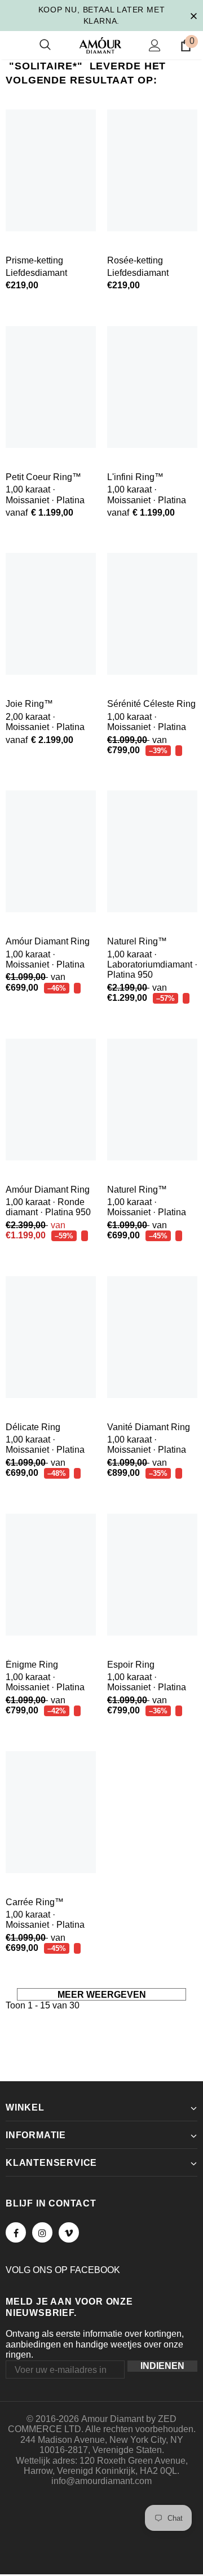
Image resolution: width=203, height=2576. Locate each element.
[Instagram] (42, 2232)
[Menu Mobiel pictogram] (12, 45)
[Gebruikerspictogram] (155, 45)
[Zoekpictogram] (45, 45)
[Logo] (100, 45)
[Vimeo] (69, 2232)
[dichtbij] (193, 15)
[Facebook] (16, 2232)
